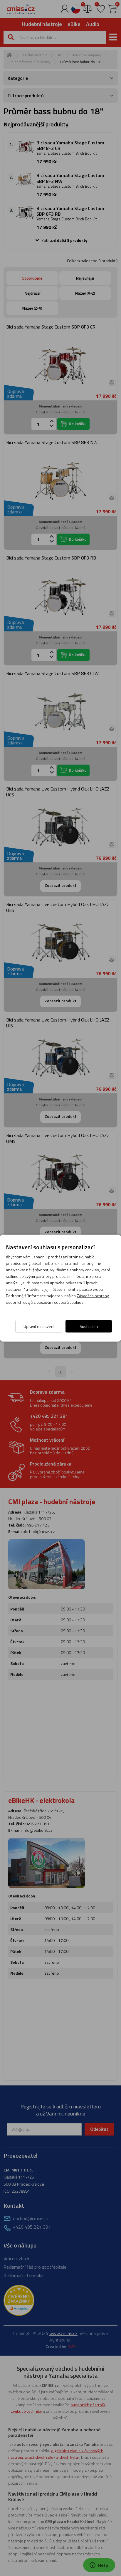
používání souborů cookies (60, 1302)
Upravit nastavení (39, 1326)
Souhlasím (89, 1326)
